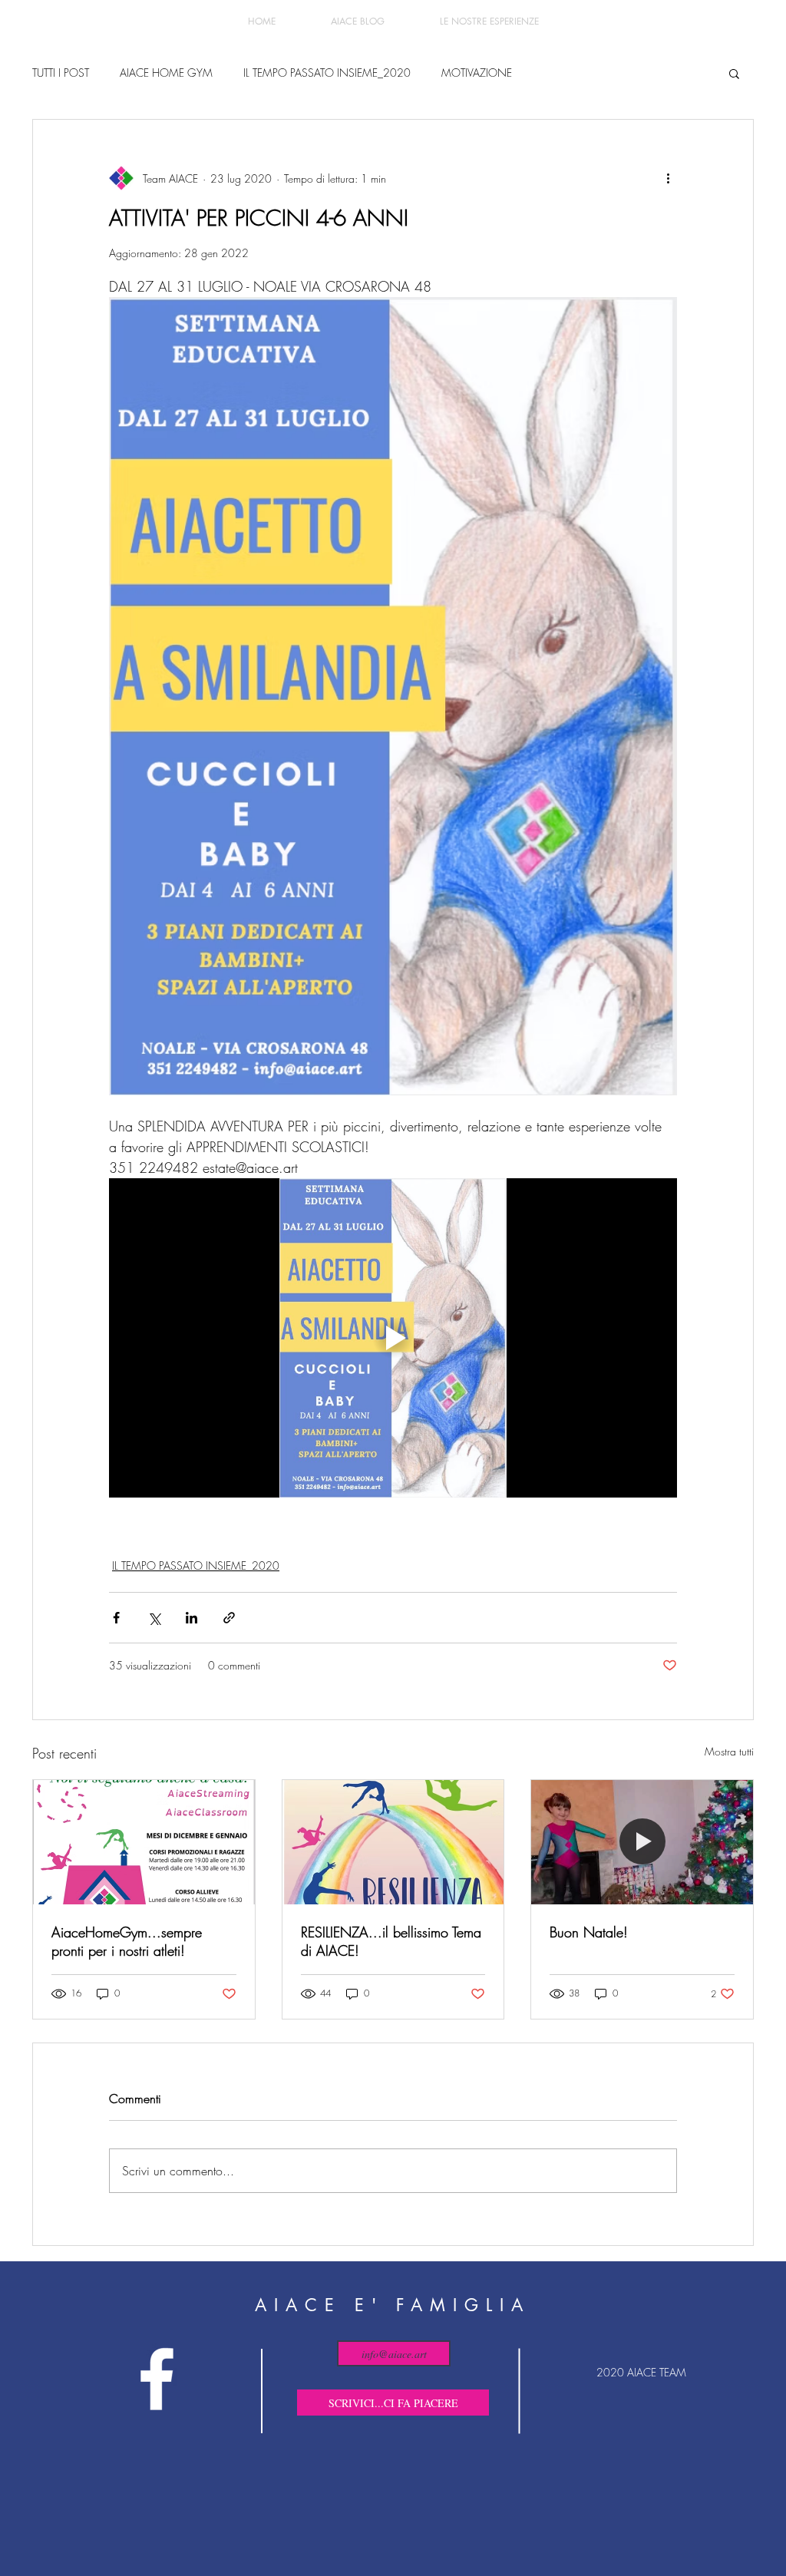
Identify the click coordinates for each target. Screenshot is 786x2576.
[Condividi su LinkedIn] (192, 1618)
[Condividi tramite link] (229, 1618)
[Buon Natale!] (642, 1842)
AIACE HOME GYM (166, 73)
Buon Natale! (589, 1932)
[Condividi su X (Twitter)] (154, 1618)
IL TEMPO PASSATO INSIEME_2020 (327, 73)
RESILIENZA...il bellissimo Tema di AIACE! (391, 1941)
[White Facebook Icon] (157, 2379)
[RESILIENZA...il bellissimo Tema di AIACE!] (393, 1842)
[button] (734, 73)
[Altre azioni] (668, 178)
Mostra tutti (729, 1751)
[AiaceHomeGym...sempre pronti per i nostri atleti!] (144, 1842)
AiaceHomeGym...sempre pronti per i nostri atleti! (127, 1941)
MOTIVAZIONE (477, 73)
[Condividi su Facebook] (116, 1618)
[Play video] (393, 1338)
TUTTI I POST (61, 73)
